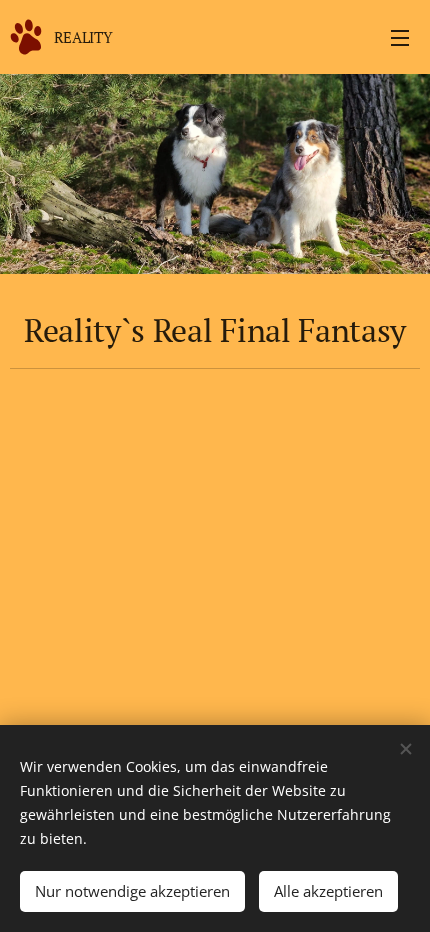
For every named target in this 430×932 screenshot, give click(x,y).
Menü (400, 37)
